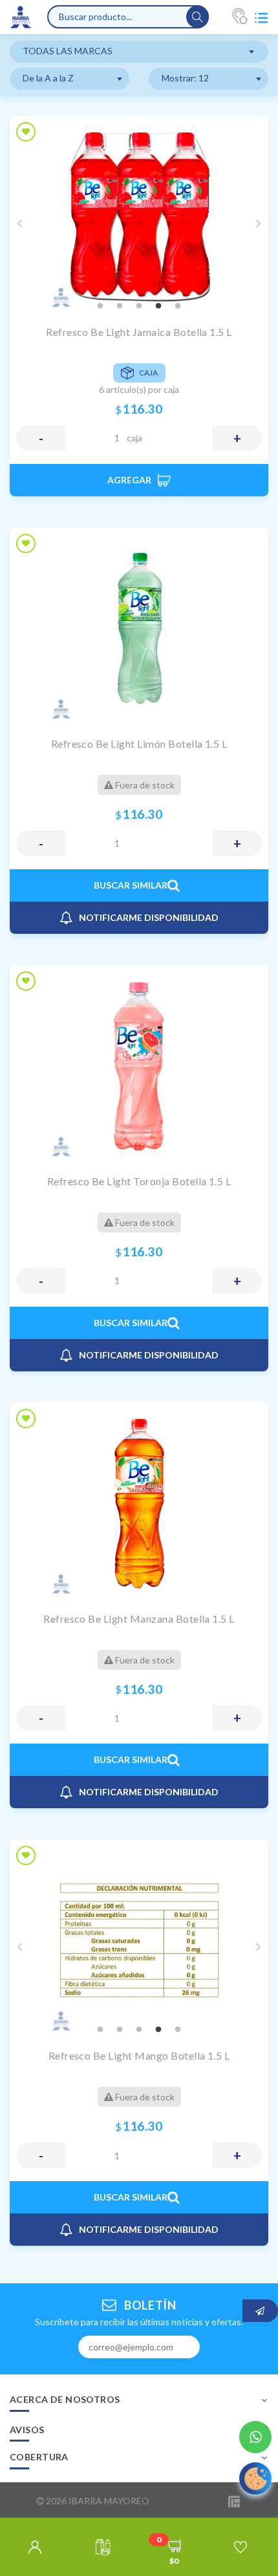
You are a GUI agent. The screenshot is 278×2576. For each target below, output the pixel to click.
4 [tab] (158, 306)
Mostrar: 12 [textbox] (185, 78)
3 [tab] (139, 306)
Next (259, 224)
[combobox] (139, 52)
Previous (19, 224)
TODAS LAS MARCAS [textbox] (68, 51)
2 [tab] (120, 306)
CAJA (134, 438)
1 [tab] (100, 306)
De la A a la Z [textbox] (48, 78)
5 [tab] (178, 306)
